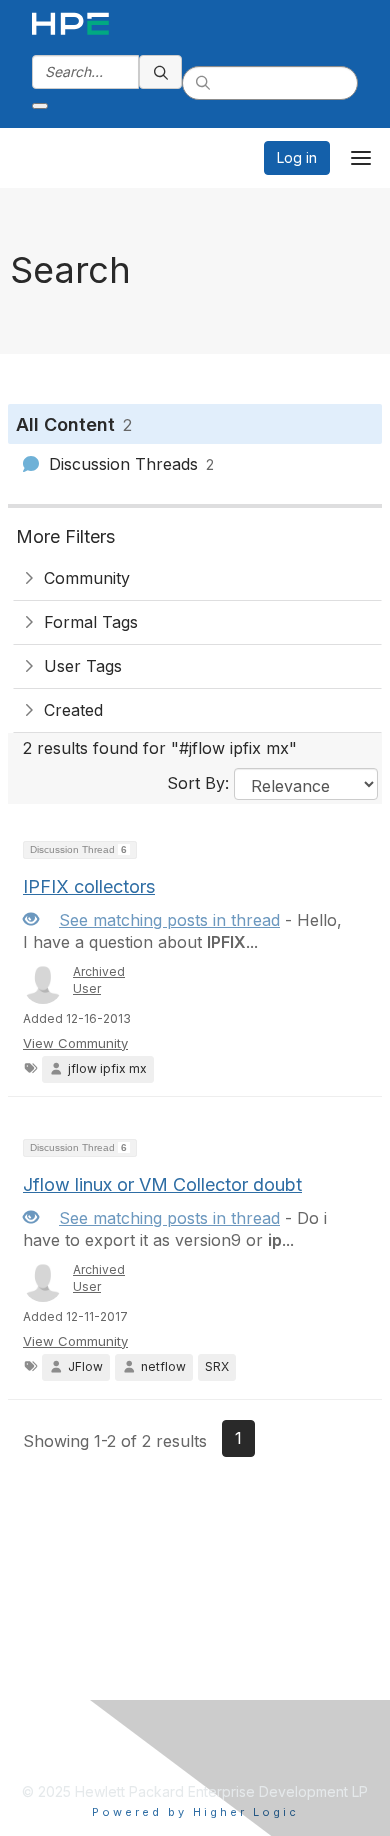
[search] (161, 72)
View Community (75, 1043)
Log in (297, 157)
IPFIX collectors (89, 886)
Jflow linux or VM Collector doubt (162, 1184)
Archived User (99, 980)
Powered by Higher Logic (195, 1812)
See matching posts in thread (169, 920)
